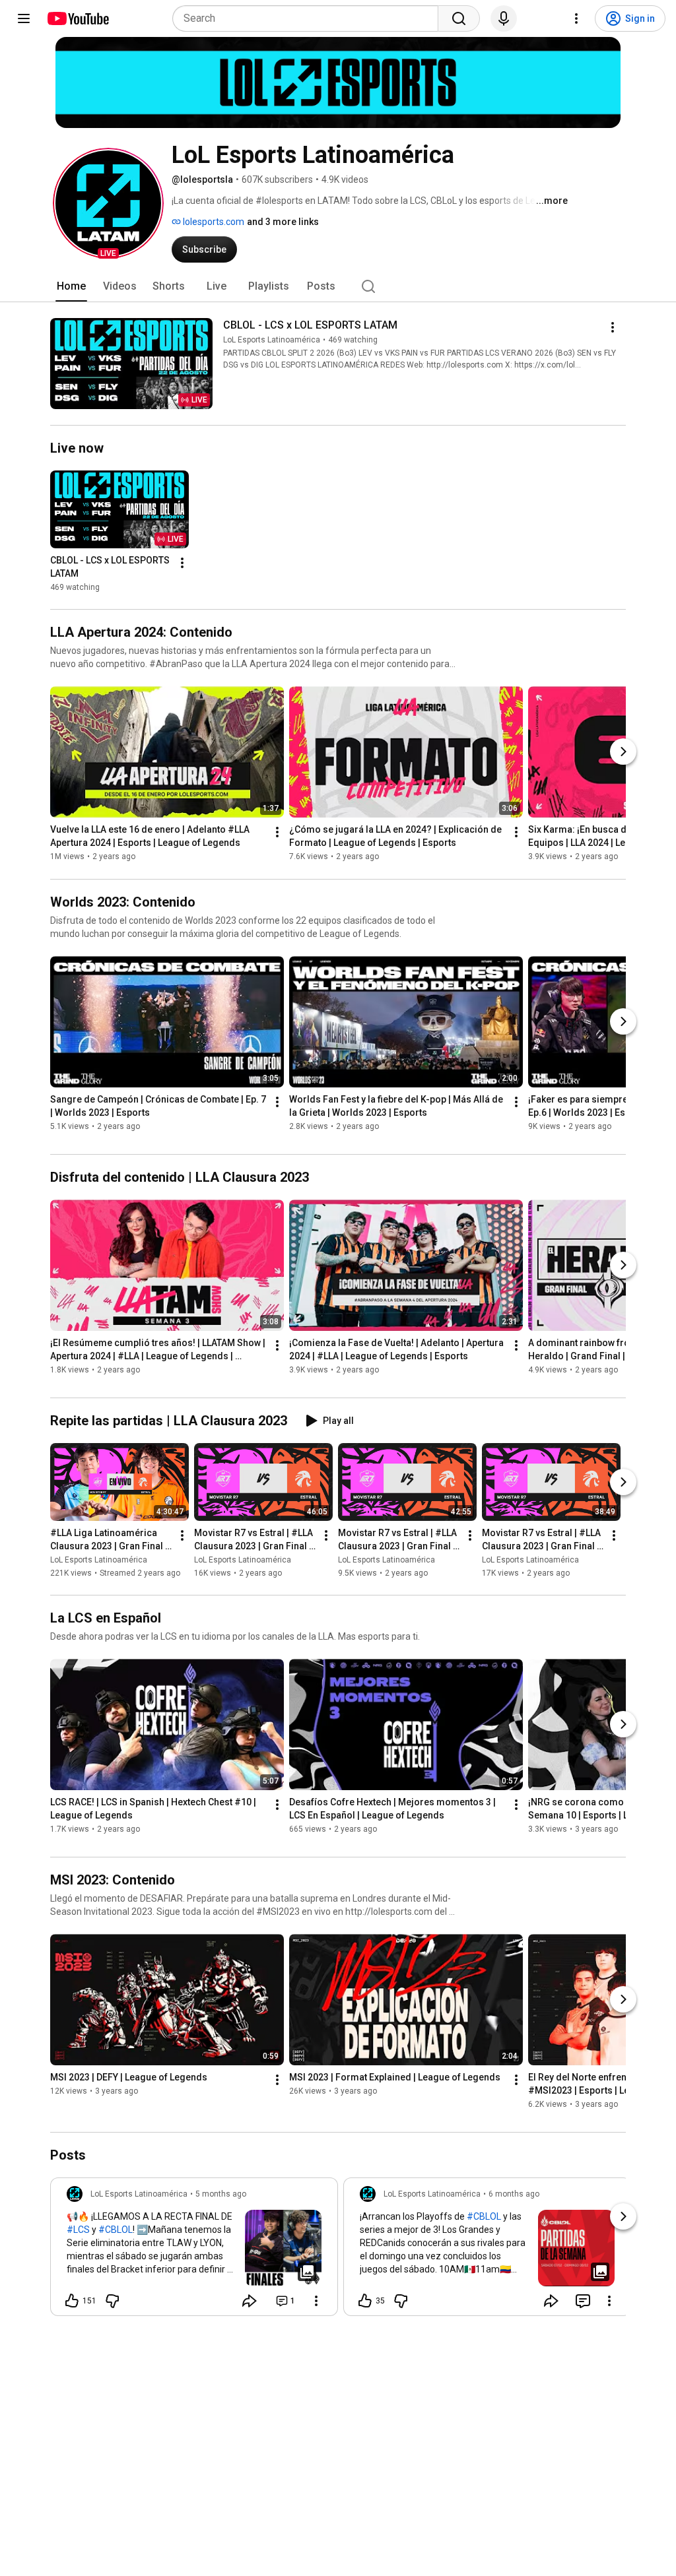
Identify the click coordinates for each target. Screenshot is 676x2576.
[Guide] (24, 18)
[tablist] (338, 286)
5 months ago (221, 2194)
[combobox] (309, 18)
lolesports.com (213, 222)
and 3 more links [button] (283, 222)
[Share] (250, 2301)
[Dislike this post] (112, 2301)
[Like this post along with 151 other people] (72, 2301)
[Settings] (576, 18)
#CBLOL (116, 2230)
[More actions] (613, 327)
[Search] (459, 18)
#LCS (78, 2230)
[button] (108, 203)
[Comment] (583, 2301)
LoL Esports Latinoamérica (272, 340)
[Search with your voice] (504, 18)
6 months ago (514, 2194)
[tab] (71, 286)
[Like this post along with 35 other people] (365, 2301)
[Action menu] (316, 2301)
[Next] (623, 752)
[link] (194, 2251)
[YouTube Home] (78, 18)
